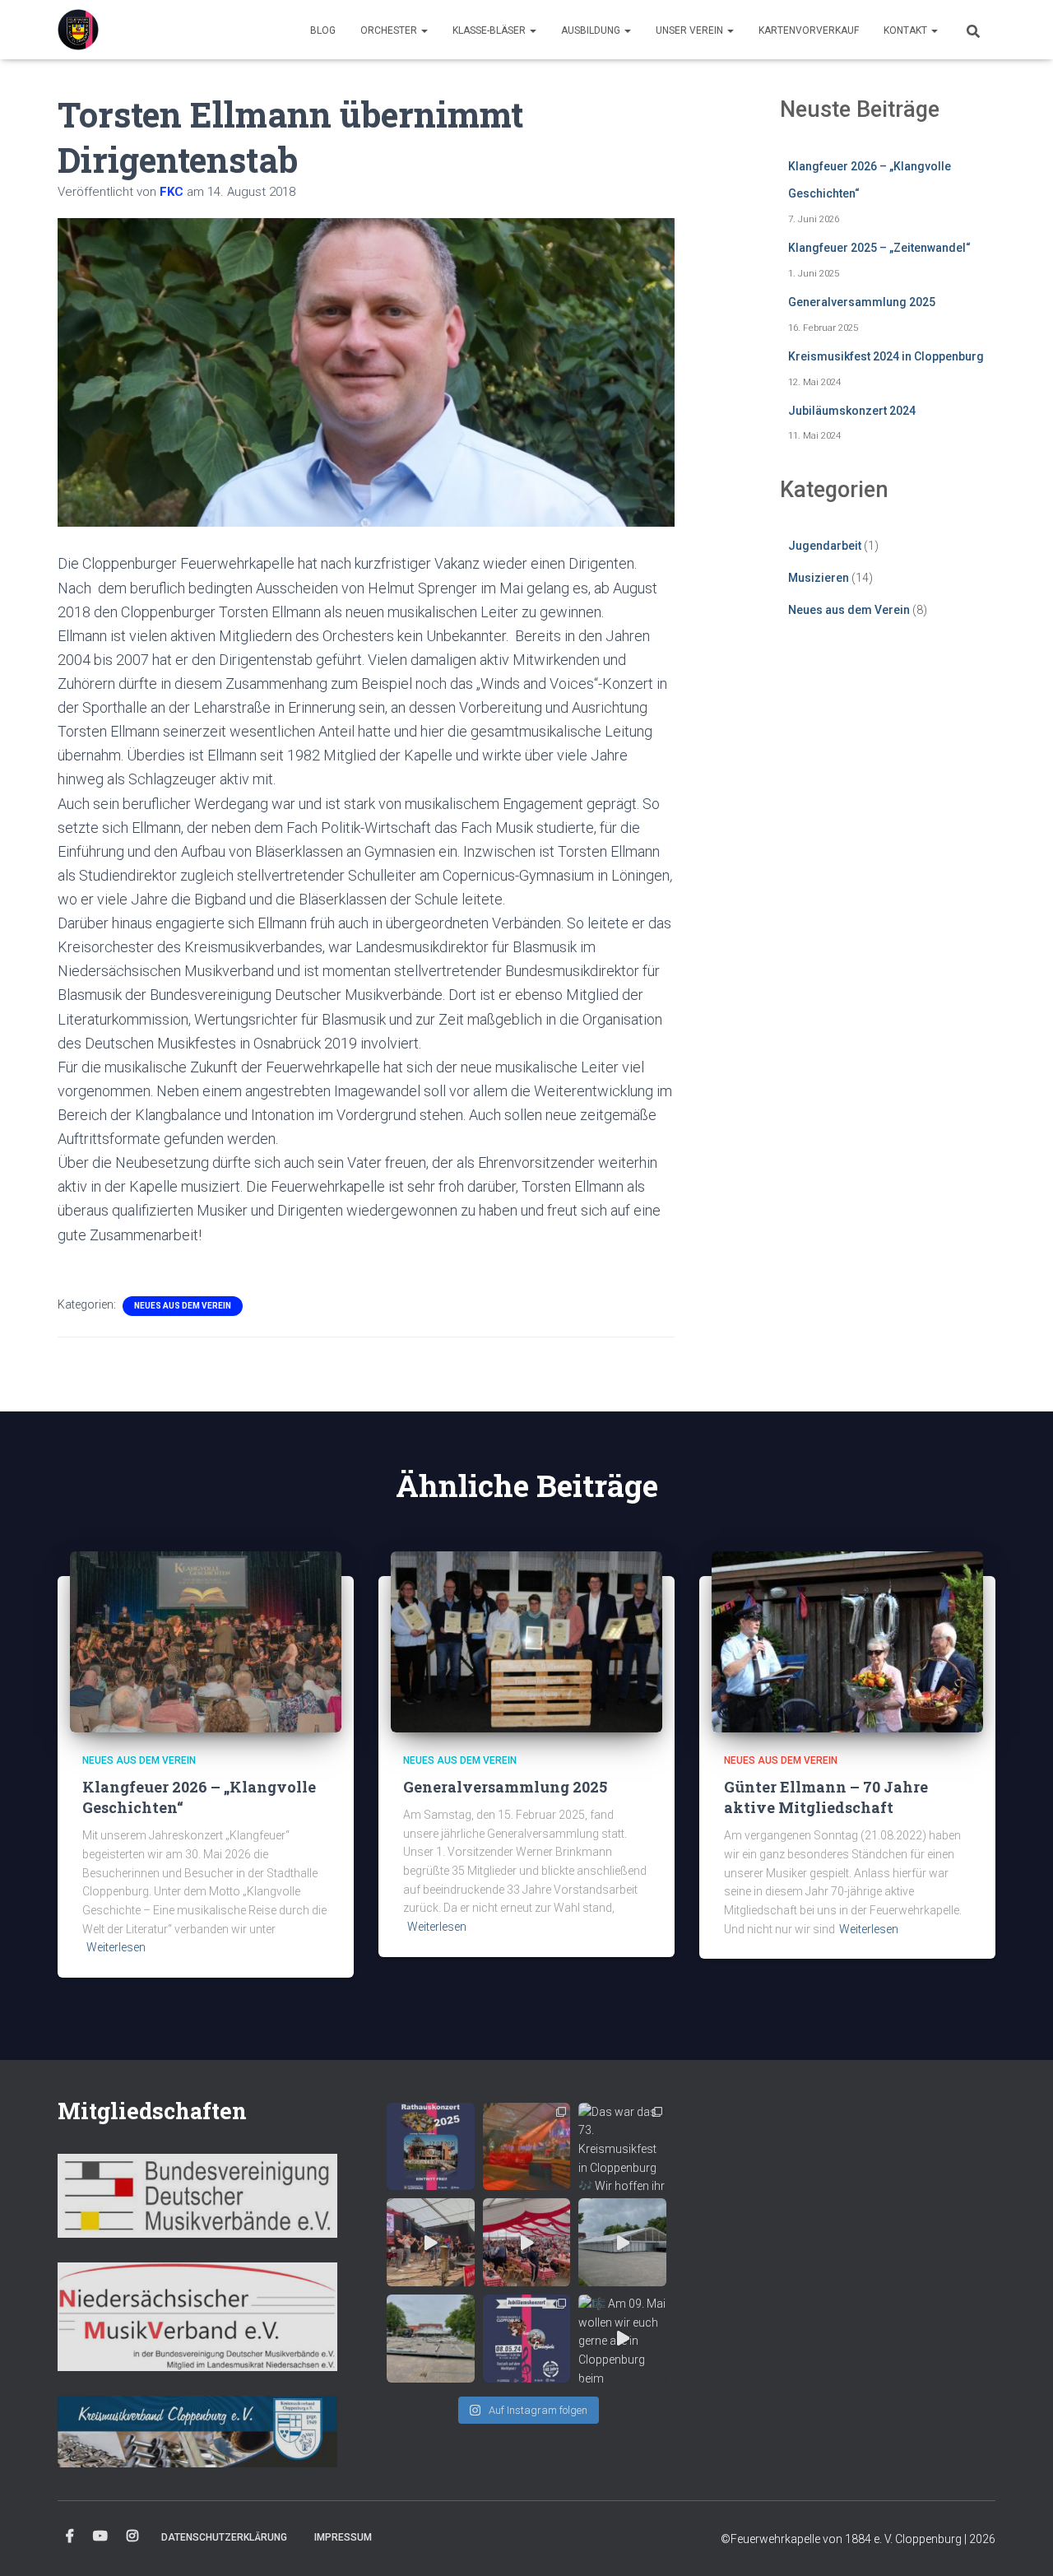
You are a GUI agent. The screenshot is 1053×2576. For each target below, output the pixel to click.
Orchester (390, 30)
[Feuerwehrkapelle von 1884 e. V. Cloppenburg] (78, 30)
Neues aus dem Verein (183, 1306)
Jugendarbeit (825, 546)
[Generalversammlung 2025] (526, 1640)
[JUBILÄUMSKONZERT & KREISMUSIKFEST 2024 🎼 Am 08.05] (527, 2339)
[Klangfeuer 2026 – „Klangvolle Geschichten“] (206, 1640)
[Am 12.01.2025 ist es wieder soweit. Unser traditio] (431, 2147)
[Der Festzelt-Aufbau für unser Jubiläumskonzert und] (431, 2339)
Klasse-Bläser (490, 30)
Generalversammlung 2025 (862, 302)
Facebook (70, 2536)
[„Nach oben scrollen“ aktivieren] (1021, 2543)
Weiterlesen (116, 1947)
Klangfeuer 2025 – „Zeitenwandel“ (879, 248)
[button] (424, 30)
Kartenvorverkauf (809, 30)
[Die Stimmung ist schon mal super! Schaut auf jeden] (527, 2242)
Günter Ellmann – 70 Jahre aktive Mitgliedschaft (826, 1797)
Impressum (343, 2537)
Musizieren (819, 578)
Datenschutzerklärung (224, 2537)
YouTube (100, 2536)
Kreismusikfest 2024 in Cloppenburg (886, 356)
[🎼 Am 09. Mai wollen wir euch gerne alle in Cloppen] (622, 2339)
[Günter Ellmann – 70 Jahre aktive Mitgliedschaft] (847, 1640)
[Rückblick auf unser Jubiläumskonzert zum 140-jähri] (527, 2147)
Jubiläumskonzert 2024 (852, 411)
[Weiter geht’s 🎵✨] (431, 2242)
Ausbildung (592, 30)
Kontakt (907, 30)
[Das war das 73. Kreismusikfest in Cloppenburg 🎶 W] (622, 2147)
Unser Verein (691, 30)
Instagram (132, 2536)
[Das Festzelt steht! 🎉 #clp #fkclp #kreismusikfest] (622, 2242)
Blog (323, 30)
